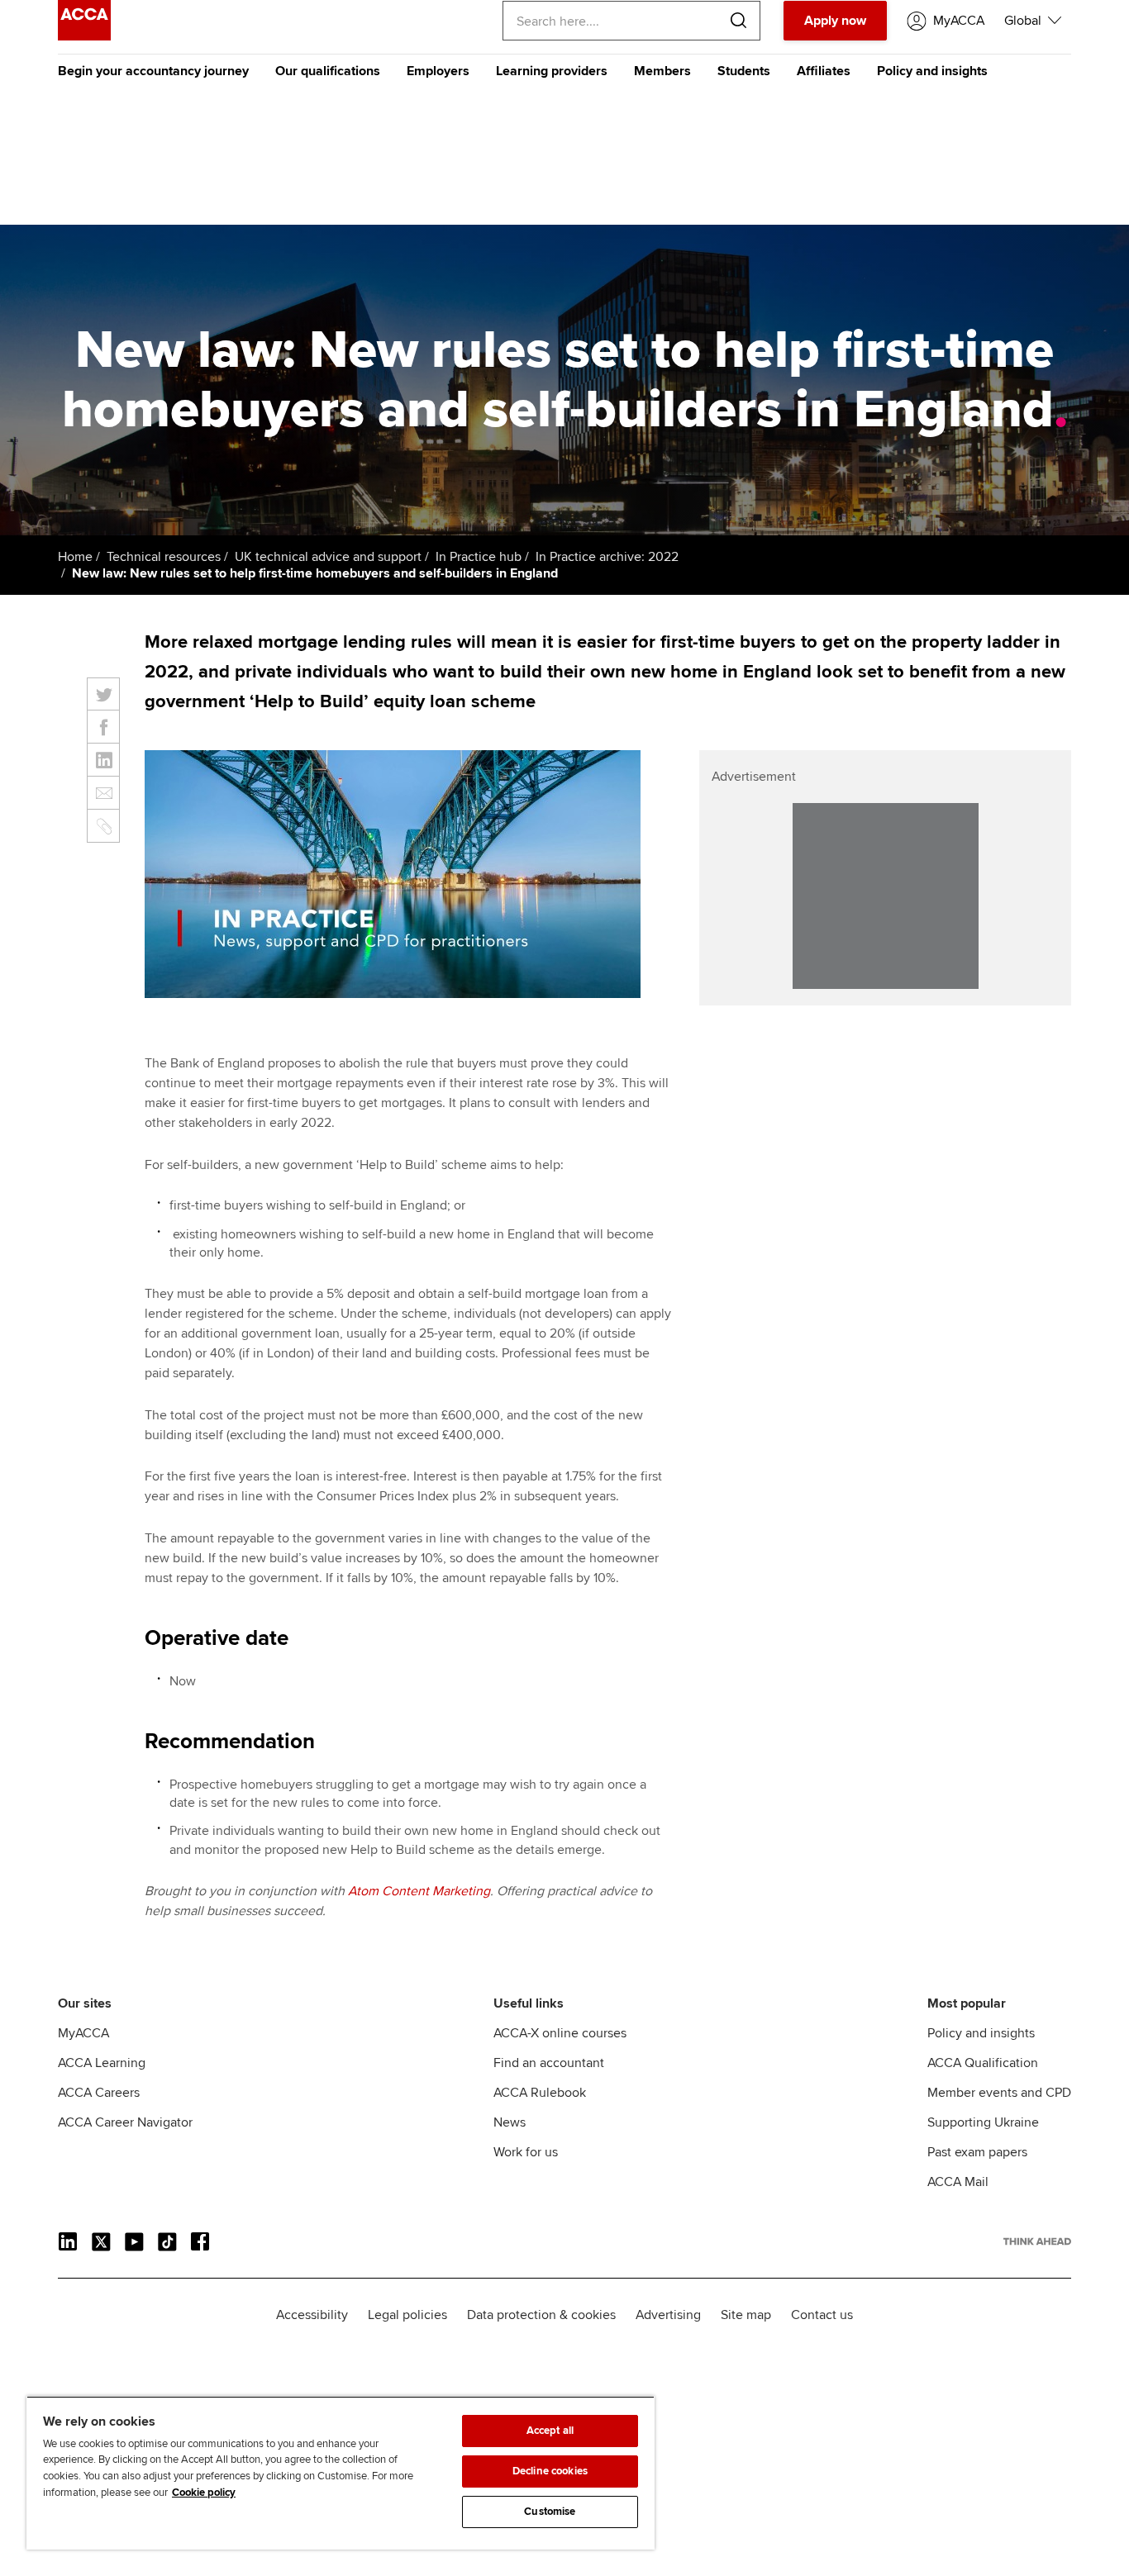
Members (662, 71)
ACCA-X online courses (560, 2033)
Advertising (668, 2315)
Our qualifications (328, 71)
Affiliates (824, 71)
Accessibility (312, 2315)
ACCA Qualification (983, 2063)
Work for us (526, 2152)
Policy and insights (932, 71)
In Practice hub (479, 557)
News (510, 2122)
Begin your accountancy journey (153, 71)
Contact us (822, 2315)
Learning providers (552, 71)
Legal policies (407, 2315)
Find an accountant (549, 2063)
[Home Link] (1037, 2241)
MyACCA (83, 2033)
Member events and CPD (999, 2093)
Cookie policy (204, 2493)
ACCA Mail (958, 2182)
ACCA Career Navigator (125, 2122)
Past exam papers (977, 2152)
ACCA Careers (99, 2093)
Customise (550, 2512)
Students (744, 71)
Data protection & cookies (541, 2315)
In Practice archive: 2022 (607, 557)
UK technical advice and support (328, 557)
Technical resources (164, 557)
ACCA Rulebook (540, 2093)
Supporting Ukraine (983, 2122)
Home (75, 557)
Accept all (550, 2431)
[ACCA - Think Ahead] (84, 36)
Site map (746, 2315)
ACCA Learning (102, 2063)
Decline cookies (550, 2471)
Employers (438, 71)
